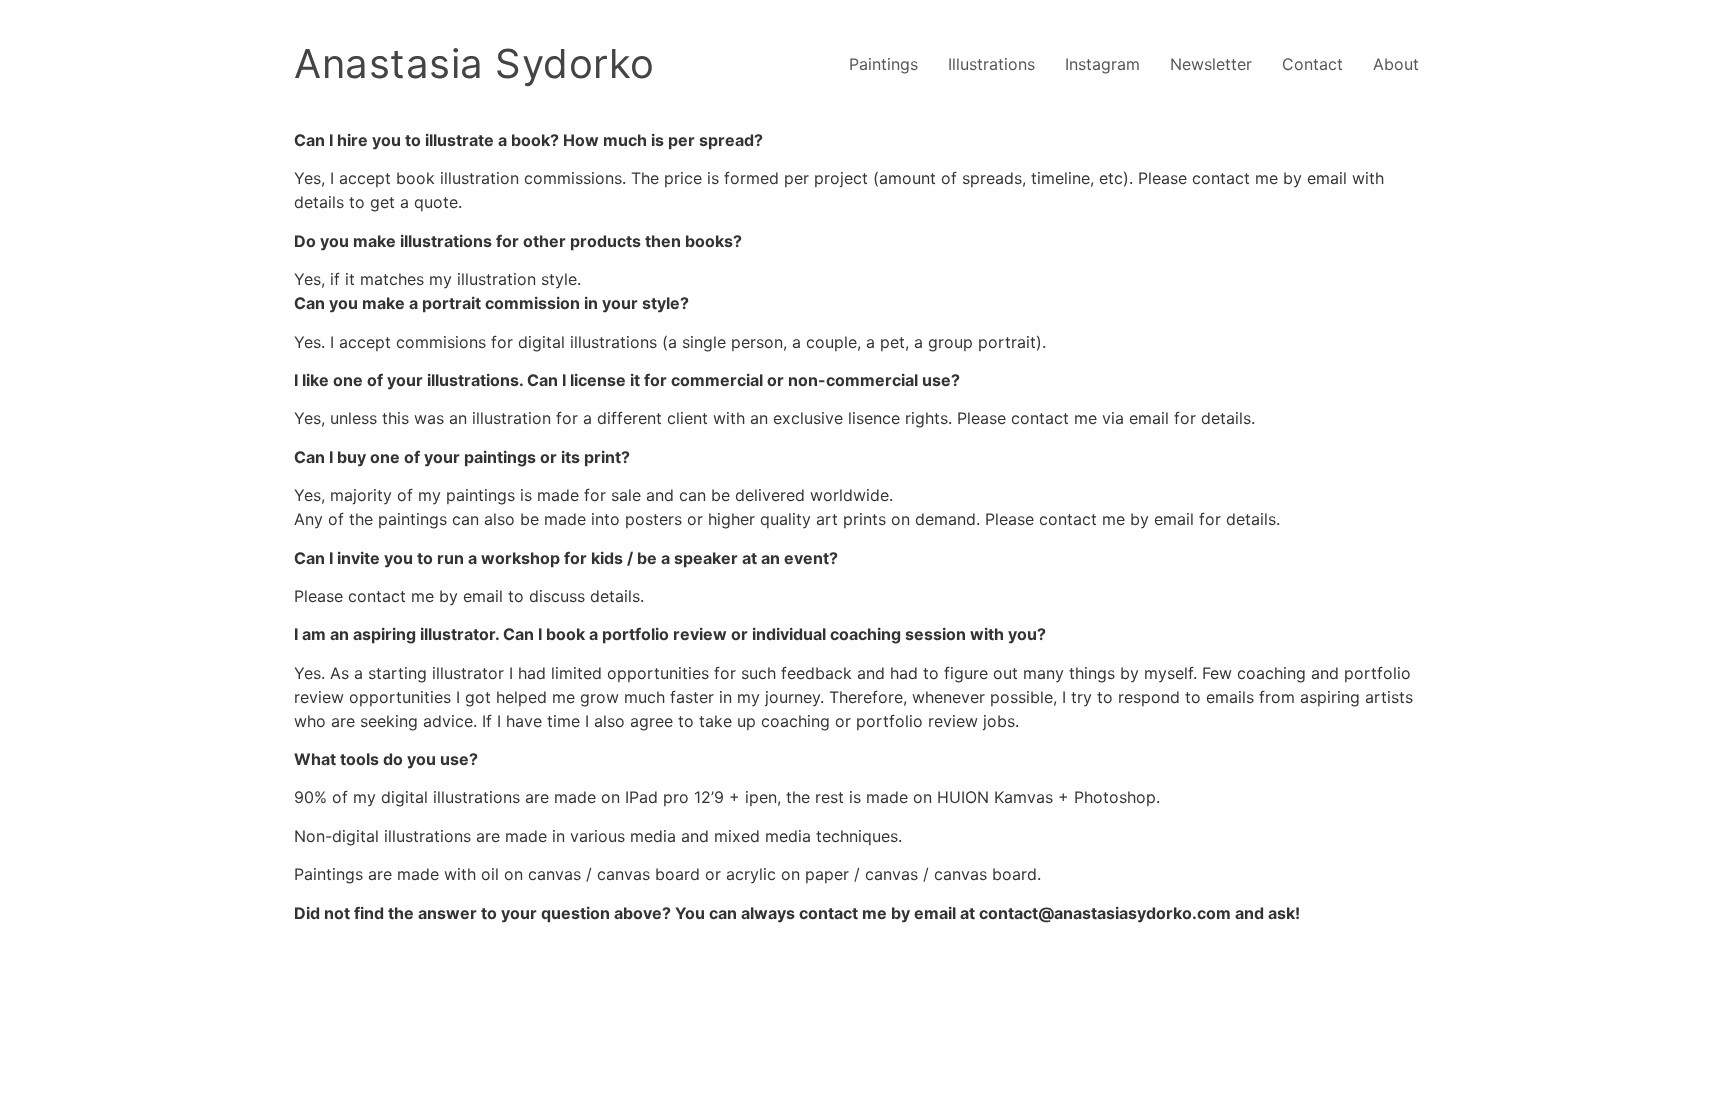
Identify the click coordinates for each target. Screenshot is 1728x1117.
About (1396, 64)
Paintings (883, 64)
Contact (1312, 64)
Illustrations (991, 64)
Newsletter (1211, 64)
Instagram (1102, 64)
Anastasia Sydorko (474, 63)
